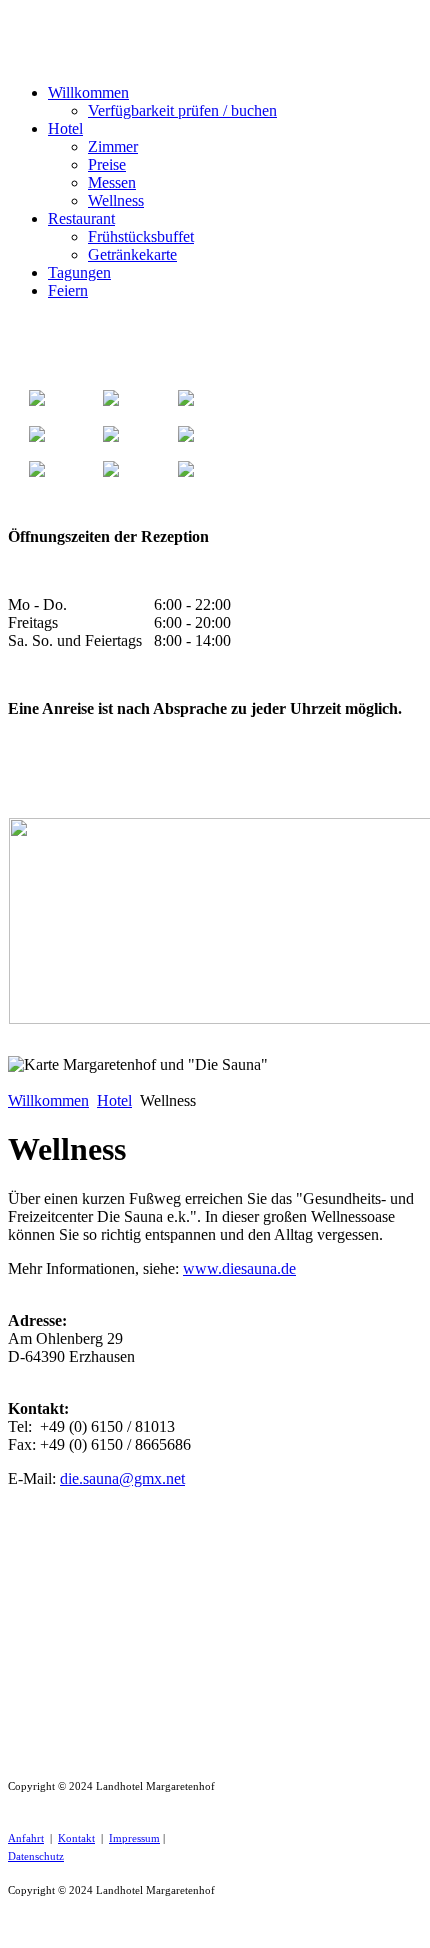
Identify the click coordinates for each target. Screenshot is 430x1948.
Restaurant (81, 218)
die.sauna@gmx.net (122, 1478)
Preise (107, 164)
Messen (112, 182)
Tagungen (79, 272)
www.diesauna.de (239, 1268)
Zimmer (113, 146)
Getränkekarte (132, 254)
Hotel (65, 128)
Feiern (68, 290)
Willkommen (88, 92)
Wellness (116, 200)
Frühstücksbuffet (141, 236)
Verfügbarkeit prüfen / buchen (182, 110)
